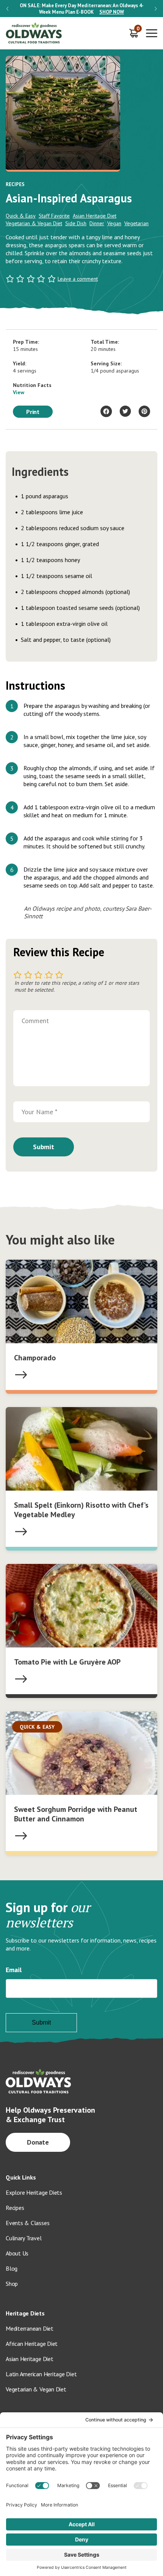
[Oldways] (34, 33)
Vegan (114, 223)
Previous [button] (7, 9)
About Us (17, 2253)
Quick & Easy (21, 216)
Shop (12, 2284)
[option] (81, 9)
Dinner (97, 223)
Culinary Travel (24, 2238)
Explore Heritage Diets (34, 2192)
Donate (38, 2142)
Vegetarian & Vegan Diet (34, 223)
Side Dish (76, 223)
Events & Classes (27, 2223)
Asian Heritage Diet (95, 216)
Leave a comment (78, 279)
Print (33, 412)
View (19, 392)
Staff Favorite (54, 216)
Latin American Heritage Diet (41, 2374)
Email (14, 1970)
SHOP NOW (112, 12)
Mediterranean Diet (30, 2328)
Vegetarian (136, 223)
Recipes (15, 2208)
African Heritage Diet (32, 2344)
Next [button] (156, 9)
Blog (12, 2268)
